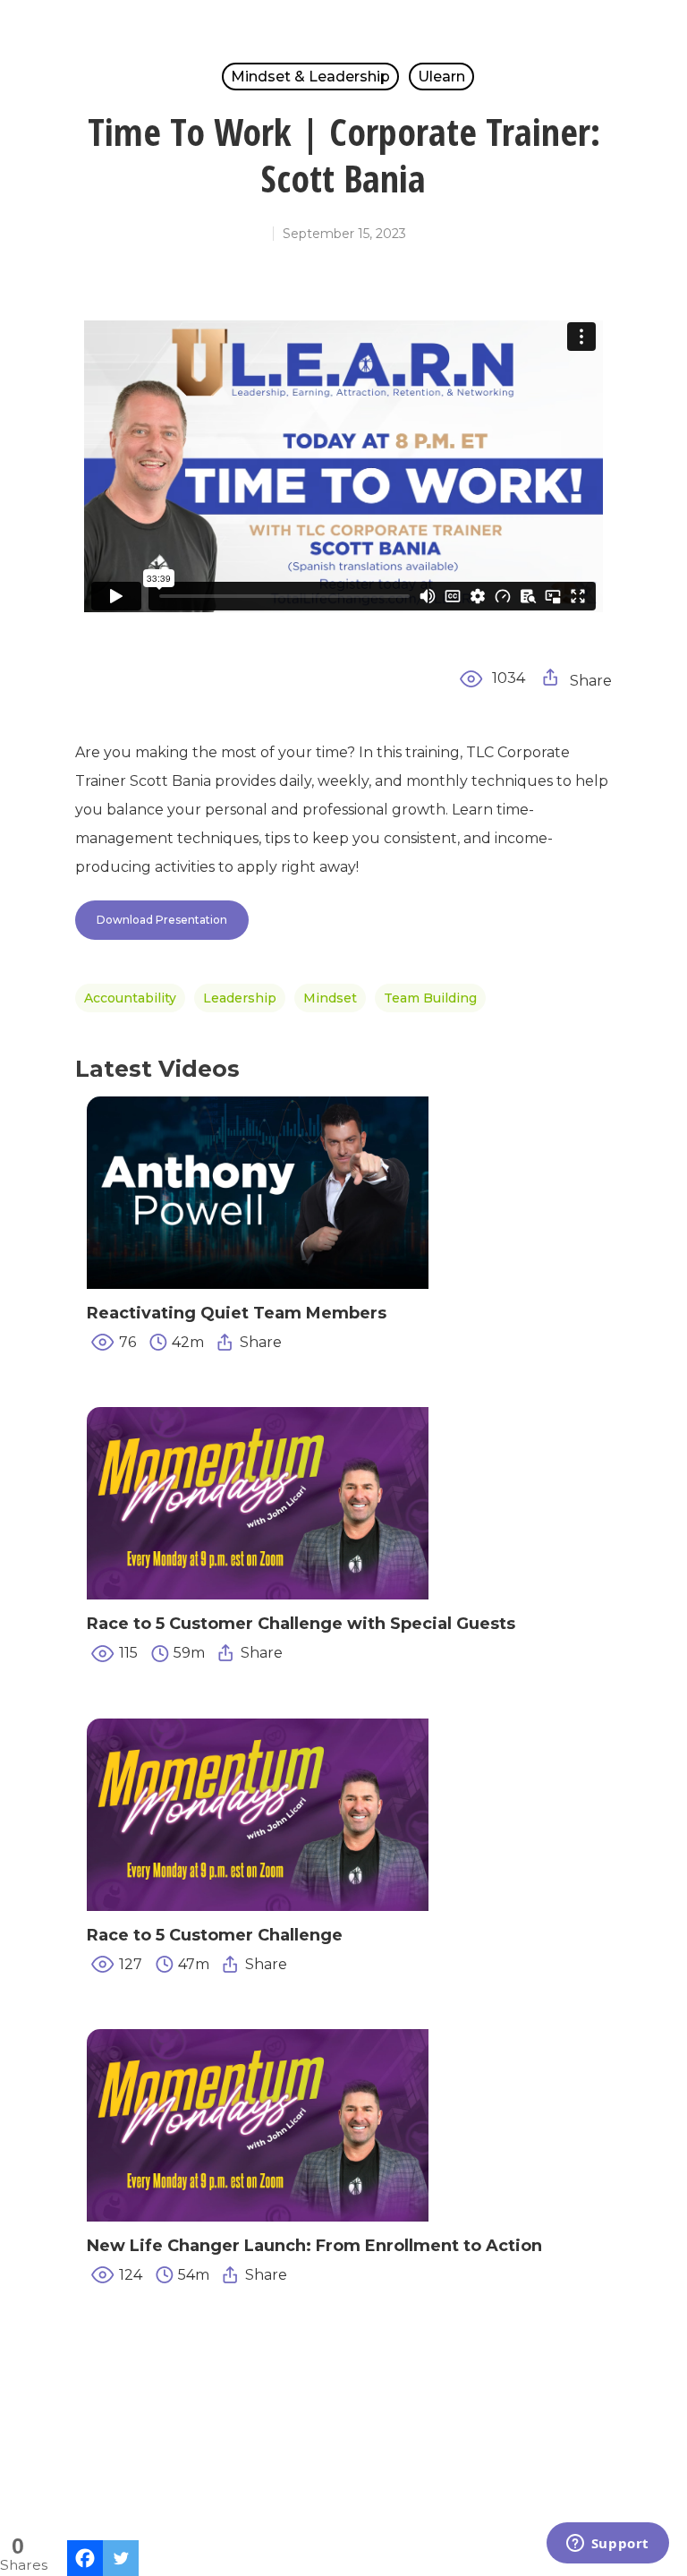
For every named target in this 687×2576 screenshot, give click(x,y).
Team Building (430, 998)
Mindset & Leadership (310, 77)
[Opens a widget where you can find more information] (607, 2545)
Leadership (240, 998)
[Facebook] (85, 2558)
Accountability (130, 998)
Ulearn (441, 77)
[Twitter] (121, 2558)
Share (589, 681)
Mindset (330, 998)
